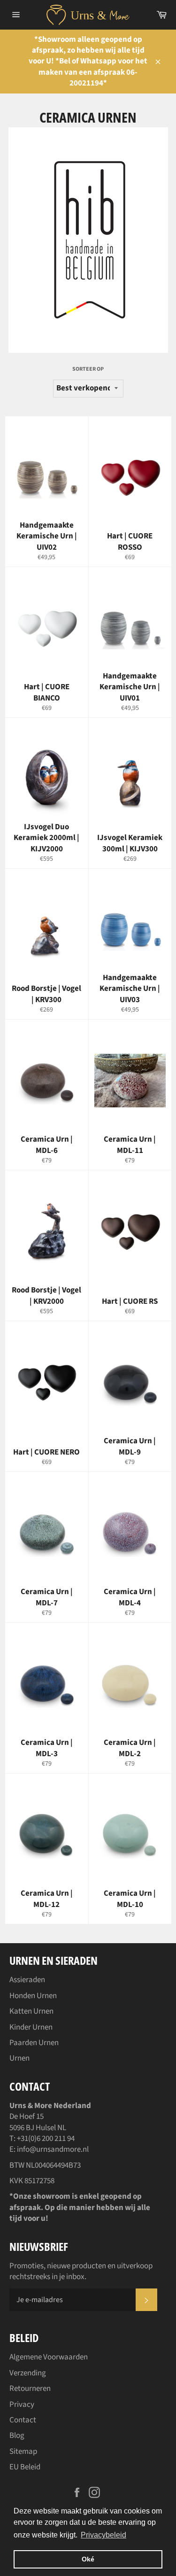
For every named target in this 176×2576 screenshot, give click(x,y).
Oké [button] (88, 2559)
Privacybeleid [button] (103, 2535)
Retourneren (30, 2389)
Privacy (22, 2405)
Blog (17, 2436)
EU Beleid (25, 2467)
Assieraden (27, 1980)
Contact (23, 2420)
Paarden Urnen (34, 2043)
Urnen (19, 2058)
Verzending (28, 2373)
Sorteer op (88, 369)
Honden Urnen (33, 1996)
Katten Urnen (31, 2011)
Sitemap (23, 2451)
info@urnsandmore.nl (53, 2149)
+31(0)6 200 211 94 (46, 2139)
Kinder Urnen (31, 2027)
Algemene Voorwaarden (49, 2357)
